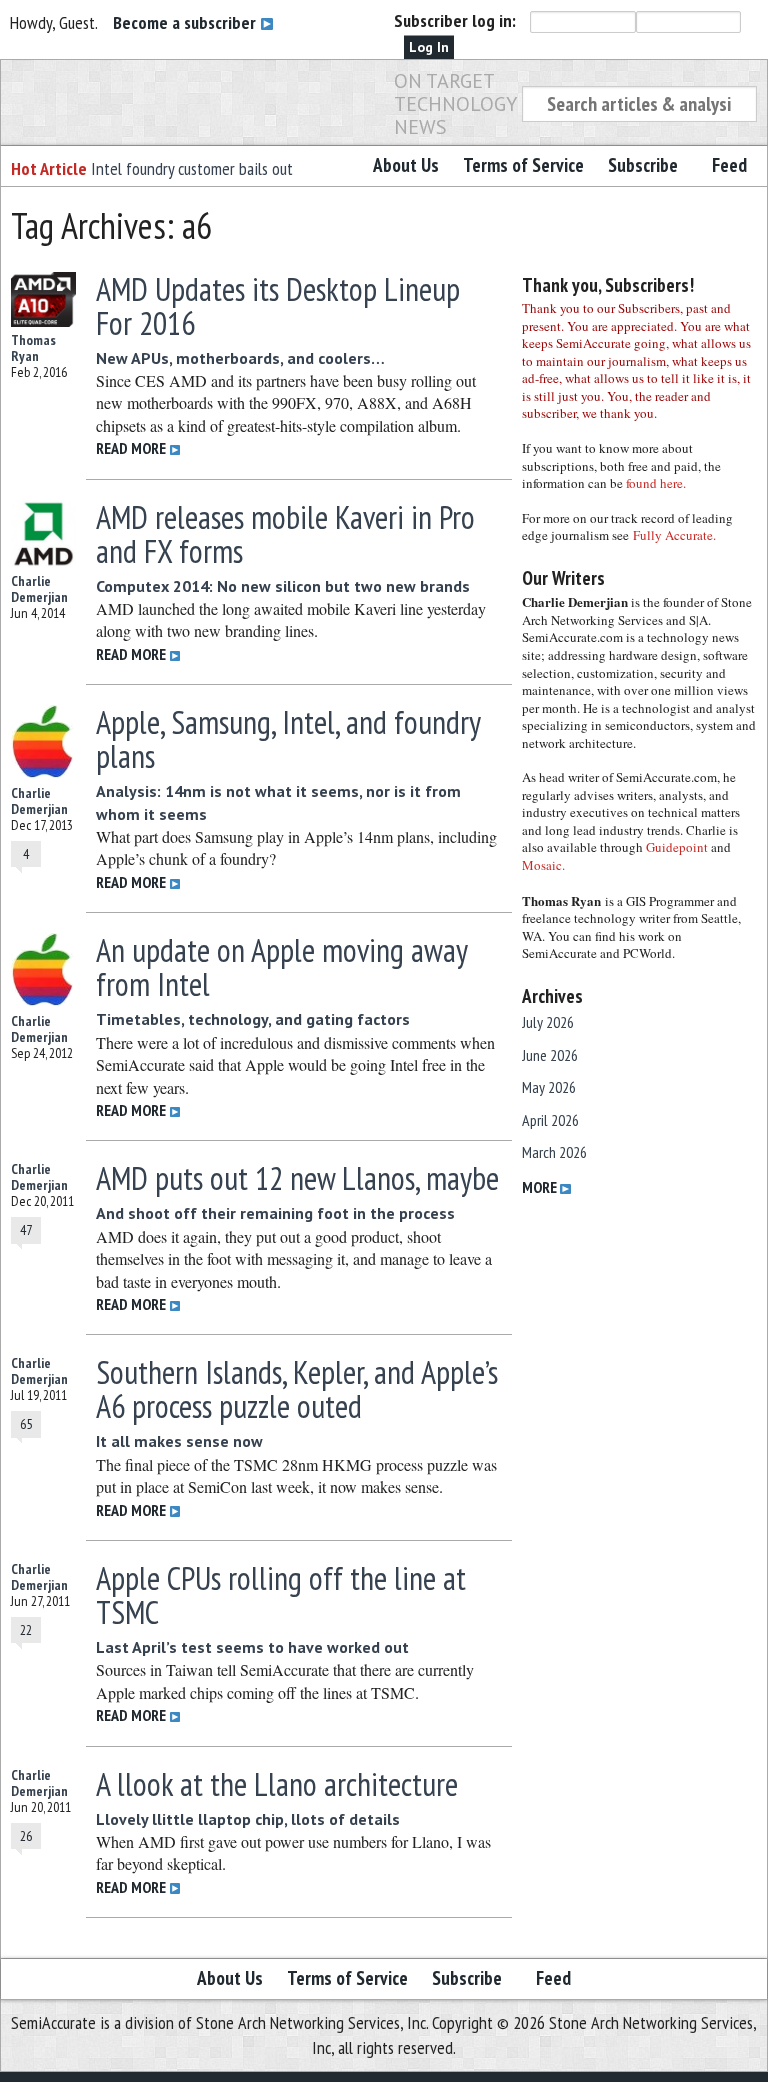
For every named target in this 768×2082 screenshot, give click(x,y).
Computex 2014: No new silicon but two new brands (283, 586)
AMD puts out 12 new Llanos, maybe (297, 1178)
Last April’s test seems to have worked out (252, 1647)
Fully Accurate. (674, 535)
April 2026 (550, 1120)
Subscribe (643, 165)
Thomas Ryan (33, 348)
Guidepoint (677, 847)
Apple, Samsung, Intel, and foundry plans (288, 739)
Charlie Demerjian (39, 589)
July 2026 (548, 1022)
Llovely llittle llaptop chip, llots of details (248, 1819)
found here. (656, 483)
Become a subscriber (186, 22)
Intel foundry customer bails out (192, 168)
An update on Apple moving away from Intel (281, 967)
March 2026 (554, 1152)
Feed (729, 165)
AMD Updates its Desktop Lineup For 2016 (278, 306)
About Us (406, 165)
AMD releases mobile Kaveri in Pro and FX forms (285, 534)
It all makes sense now (179, 1441)
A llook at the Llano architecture (277, 1784)
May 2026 (549, 1087)
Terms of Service (523, 165)
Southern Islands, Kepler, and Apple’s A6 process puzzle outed (297, 1389)
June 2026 (550, 1055)
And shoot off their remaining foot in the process (275, 1213)
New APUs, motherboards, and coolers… (240, 358)
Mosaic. (543, 865)
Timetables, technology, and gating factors (253, 1019)
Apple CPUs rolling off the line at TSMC (281, 1595)
